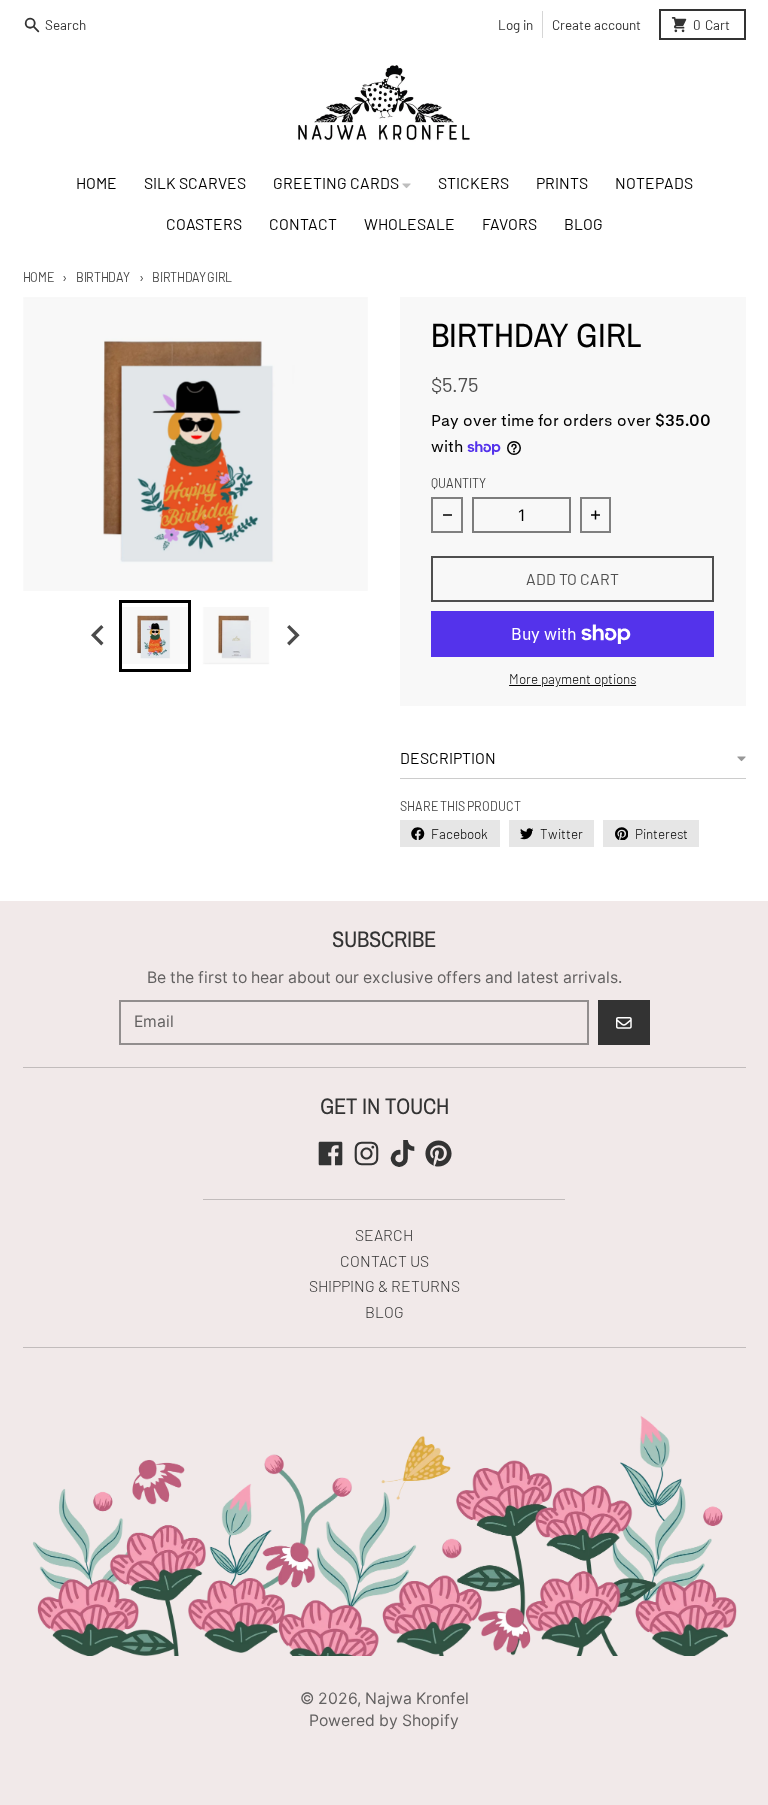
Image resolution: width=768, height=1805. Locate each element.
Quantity (458, 483)
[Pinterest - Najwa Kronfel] (438, 1153)
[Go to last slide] (99, 635)
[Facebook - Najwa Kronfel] (330, 1153)
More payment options (572, 678)
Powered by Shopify (384, 1720)
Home (38, 277)
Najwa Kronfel (417, 1698)
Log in (515, 24)
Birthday (102, 277)
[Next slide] (292, 635)
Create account (596, 24)
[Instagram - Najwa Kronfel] (366, 1153)
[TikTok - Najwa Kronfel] (402, 1153)
